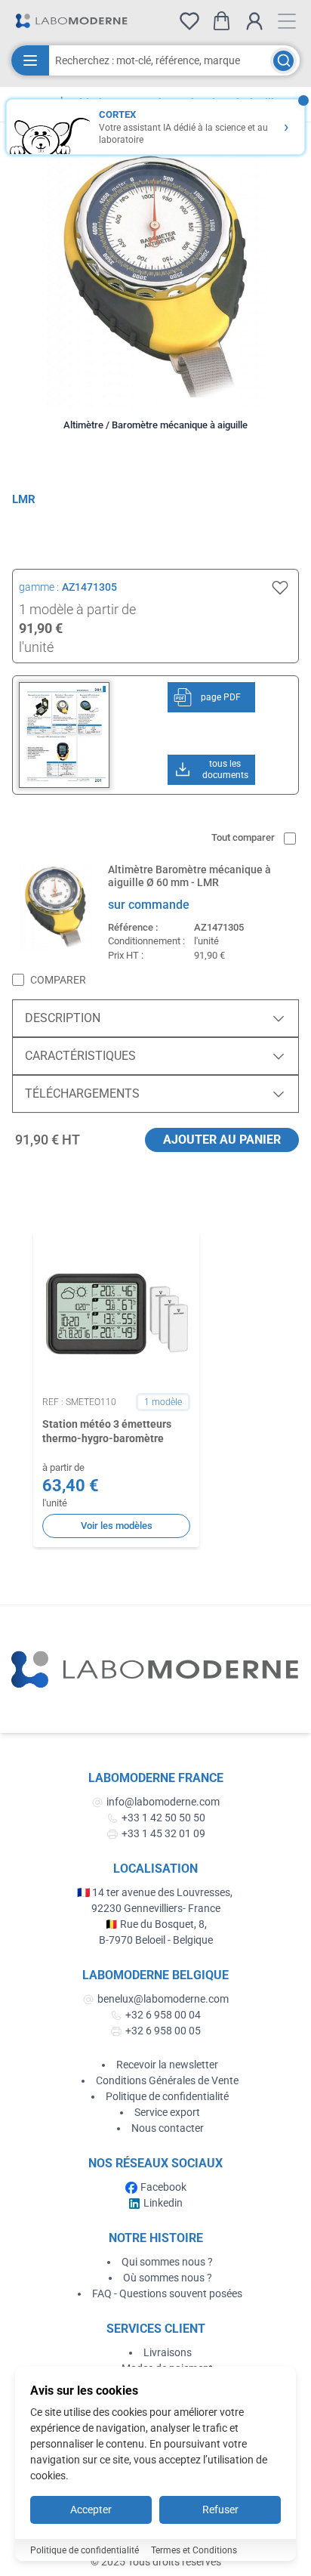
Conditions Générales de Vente (167, 2080)
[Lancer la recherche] (283, 61)
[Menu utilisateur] (254, 21)
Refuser (220, 2510)
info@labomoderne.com (163, 1802)
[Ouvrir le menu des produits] (30, 60)
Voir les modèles (117, 1526)
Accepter (91, 2510)
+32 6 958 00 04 (163, 2015)
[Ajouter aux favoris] (280, 588)
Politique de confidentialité (167, 2096)
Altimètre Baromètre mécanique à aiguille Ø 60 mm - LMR (189, 876)
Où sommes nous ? (168, 2278)
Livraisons (168, 2352)
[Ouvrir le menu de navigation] (287, 21)
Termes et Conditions (194, 2550)
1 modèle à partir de (77, 609)
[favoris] (189, 21)
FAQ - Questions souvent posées (167, 2293)
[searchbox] (160, 60)
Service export (167, 2112)
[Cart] (222, 21)
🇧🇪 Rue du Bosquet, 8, (156, 1924)
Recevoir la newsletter (167, 2065)
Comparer (58, 980)
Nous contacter (168, 2128)
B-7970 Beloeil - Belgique (156, 1940)
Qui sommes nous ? (167, 2262)
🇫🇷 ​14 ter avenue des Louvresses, (156, 1892)
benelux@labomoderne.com (163, 1999)
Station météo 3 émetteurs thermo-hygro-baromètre (107, 1431)
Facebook (163, 2187)
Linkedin (163, 2203)
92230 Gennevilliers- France (156, 1908)
